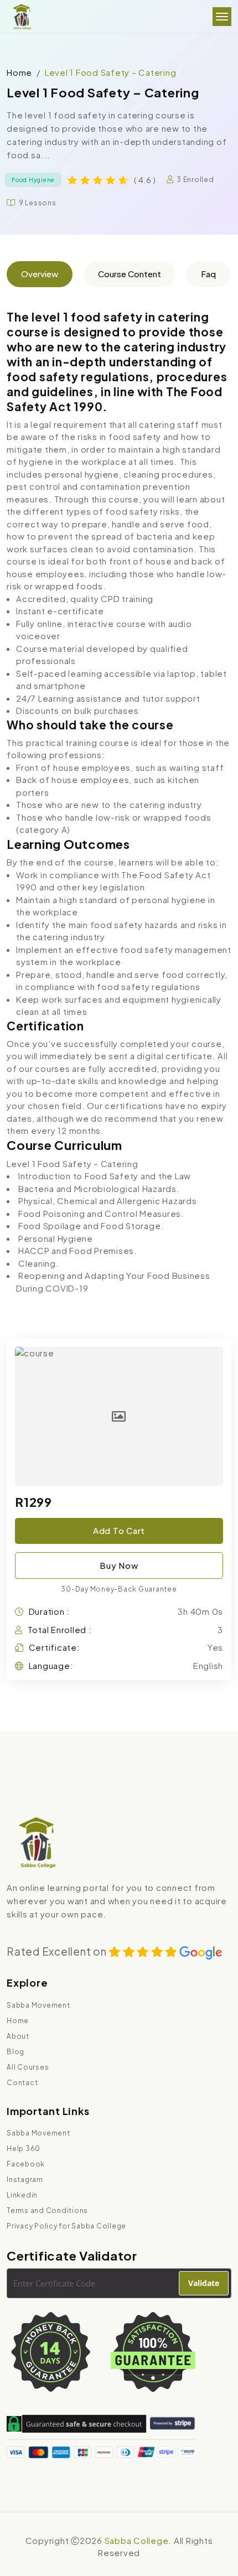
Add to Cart (119, 1530)
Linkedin (22, 2195)
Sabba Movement (38, 2005)
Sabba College (137, 2540)
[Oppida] (22, 17)
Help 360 (24, 2149)
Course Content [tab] (130, 274)
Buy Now (119, 1565)
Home (19, 72)
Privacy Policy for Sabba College (66, 2226)
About (18, 2036)
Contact (22, 2083)
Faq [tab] (208, 274)
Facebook (26, 2164)
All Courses (28, 2067)
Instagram (25, 2180)
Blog (15, 2052)
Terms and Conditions (47, 2210)
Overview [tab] (40, 274)
